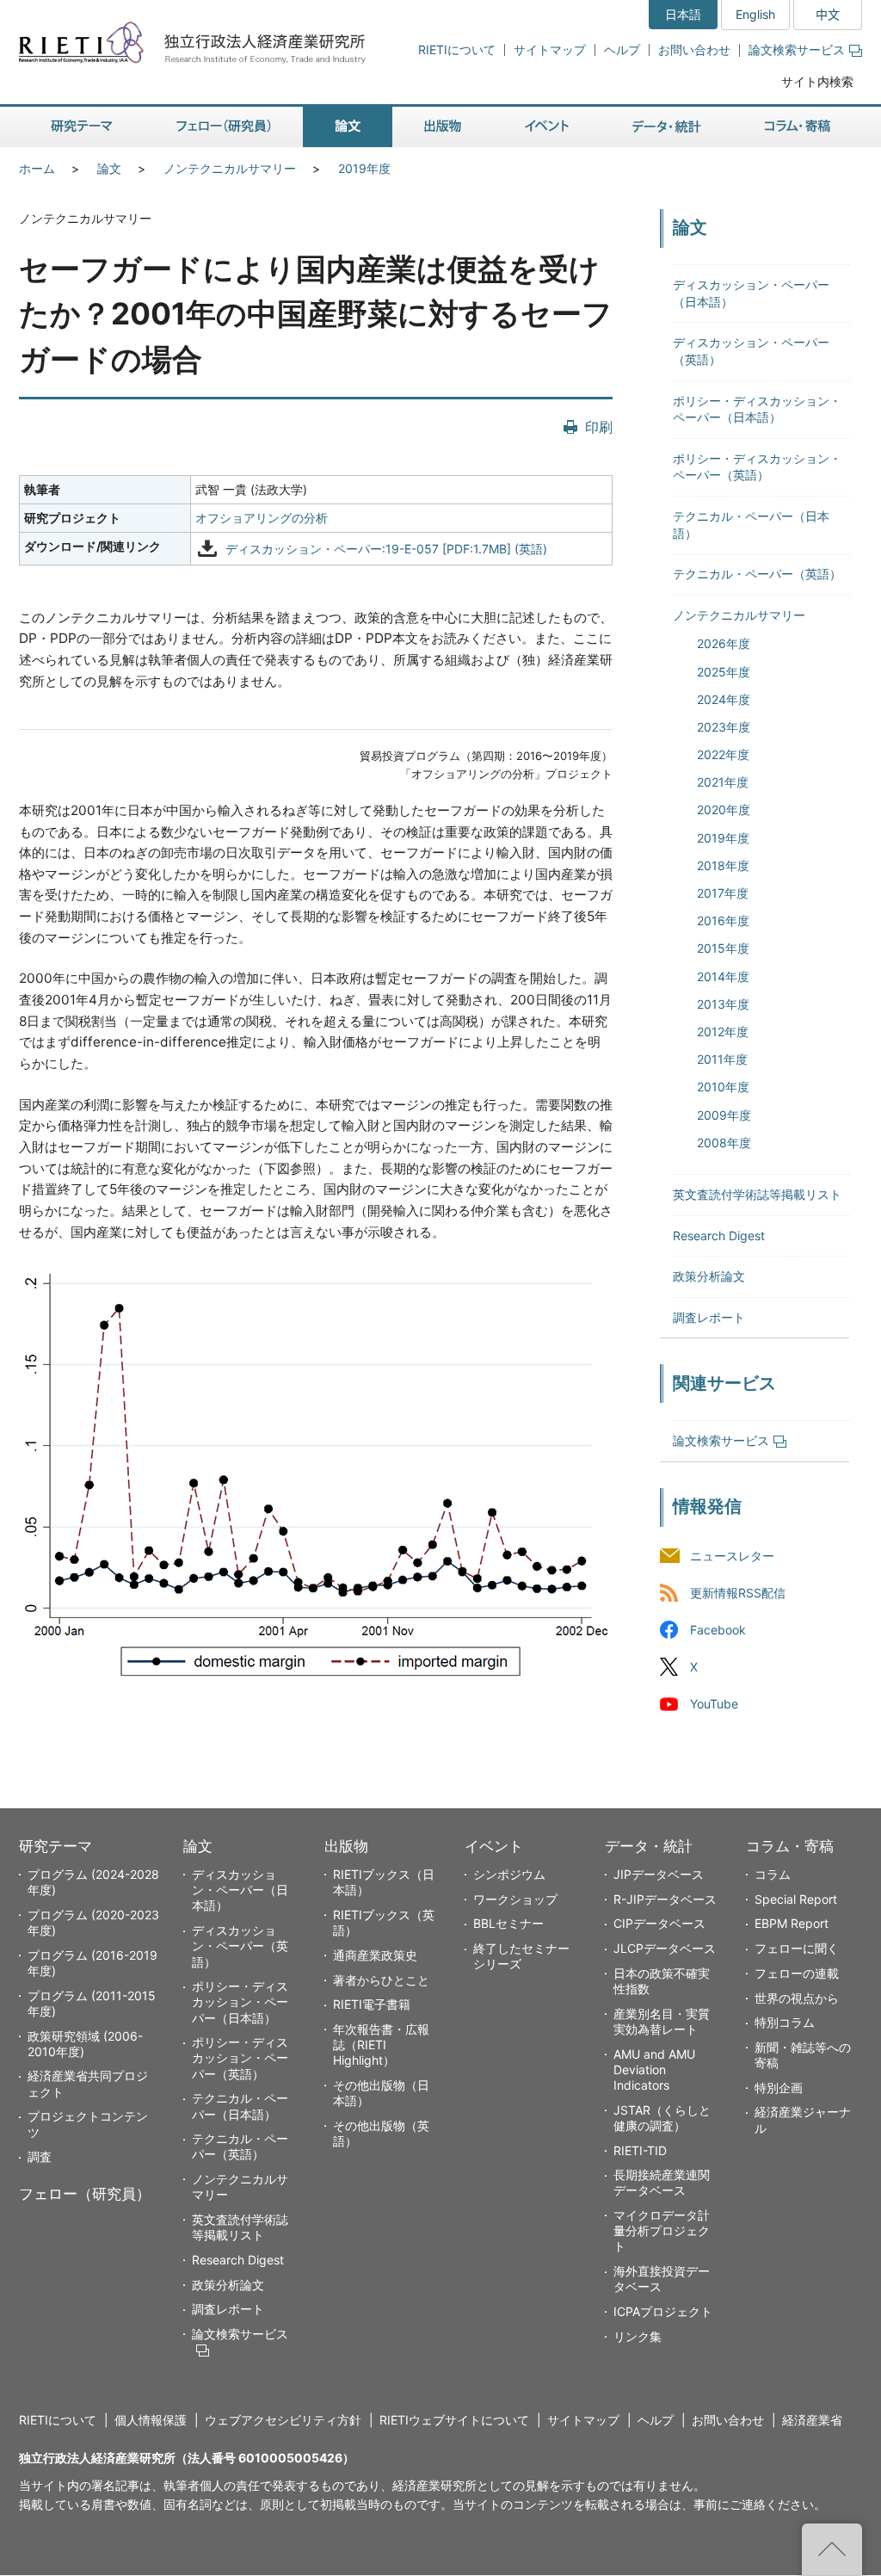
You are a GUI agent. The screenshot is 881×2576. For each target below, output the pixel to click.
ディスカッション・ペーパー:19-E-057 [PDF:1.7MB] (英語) (386, 549)
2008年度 (724, 1143)
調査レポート (709, 1317)
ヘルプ (622, 49)
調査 (40, 2156)
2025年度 (724, 672)
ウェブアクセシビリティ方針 (283, 2420)
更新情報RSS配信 (738, 1594)
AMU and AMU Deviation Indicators (654, 2069)
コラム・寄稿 (790, 1846)
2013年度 (723, 1004)
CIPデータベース (659, 1923)
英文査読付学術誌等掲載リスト (757, 1194)
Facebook (718, 1631)
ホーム (37, 168)
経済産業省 (812, 2420)
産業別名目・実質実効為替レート (662, 2021)
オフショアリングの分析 (262, 518)
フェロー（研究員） (85, 2194)
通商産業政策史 (375, 1955)
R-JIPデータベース (665, 1899)
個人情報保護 (151, 2420)
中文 (828, 14)
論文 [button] (348, 127)
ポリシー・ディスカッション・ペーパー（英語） (240, 2057)
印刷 (599, 427)
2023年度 (724, 727)
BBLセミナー (508, 1923)
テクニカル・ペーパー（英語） (757, 574)
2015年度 (723, 948)
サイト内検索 (817, 81)
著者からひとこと (381, 1980)
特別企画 (779, 2088)
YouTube (714, 1705)
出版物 (346, 1846)
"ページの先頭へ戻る (832, 2549)
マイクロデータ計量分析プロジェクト (662, 2230)
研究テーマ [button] (82, 127)
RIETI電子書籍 (372, 2004)
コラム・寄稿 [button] (798, 127)
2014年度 (723, 976)
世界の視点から (797, 1998)
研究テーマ (55, 1846)
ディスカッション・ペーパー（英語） (240, 1946)
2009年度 (724, 1115)
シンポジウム (509, 1874)
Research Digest (719, 1235)
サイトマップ (550, 49)
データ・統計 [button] (667, 127)
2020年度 (724, 809)
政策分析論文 (709, 1276)
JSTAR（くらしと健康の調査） (662, 2118)
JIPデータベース (659, 1874)
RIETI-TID (640, 2150)
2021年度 (723, 782)
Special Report (796, 1899)
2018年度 (723, 865)
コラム (773, 1874)
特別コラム (785, 2022)
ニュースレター (732, 1556)
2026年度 (724, 643)
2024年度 (724, 699)
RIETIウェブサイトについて (454, 2420)
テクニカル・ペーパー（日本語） (240, 2106)
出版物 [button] (443, 127)
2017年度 (723, 893)
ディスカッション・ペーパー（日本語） (240, 1890)
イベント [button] (547, 127)
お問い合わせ (694, 49)
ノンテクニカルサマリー (230, 168)
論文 (109, 168)
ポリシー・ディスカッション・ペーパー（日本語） (240, 2001)
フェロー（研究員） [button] (224, 127)
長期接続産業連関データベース (662, 2182)
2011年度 (722, 1059)
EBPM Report (792, 1923)
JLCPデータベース (665, 1948)
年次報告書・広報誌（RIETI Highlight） (381, 2045)
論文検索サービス (797, 49)
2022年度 (723, 754)
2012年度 (723, 1032)
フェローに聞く (797, 1948)
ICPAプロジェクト (663, 2311)
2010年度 (723, 1087)
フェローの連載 (797, 1973)
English (755, 14)
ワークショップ (515, 1899)
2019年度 (364, 168)
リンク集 (638, 2336)
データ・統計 (649, 1846)
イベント (494, 1846)
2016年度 (723, 920)
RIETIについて (457, 49)
